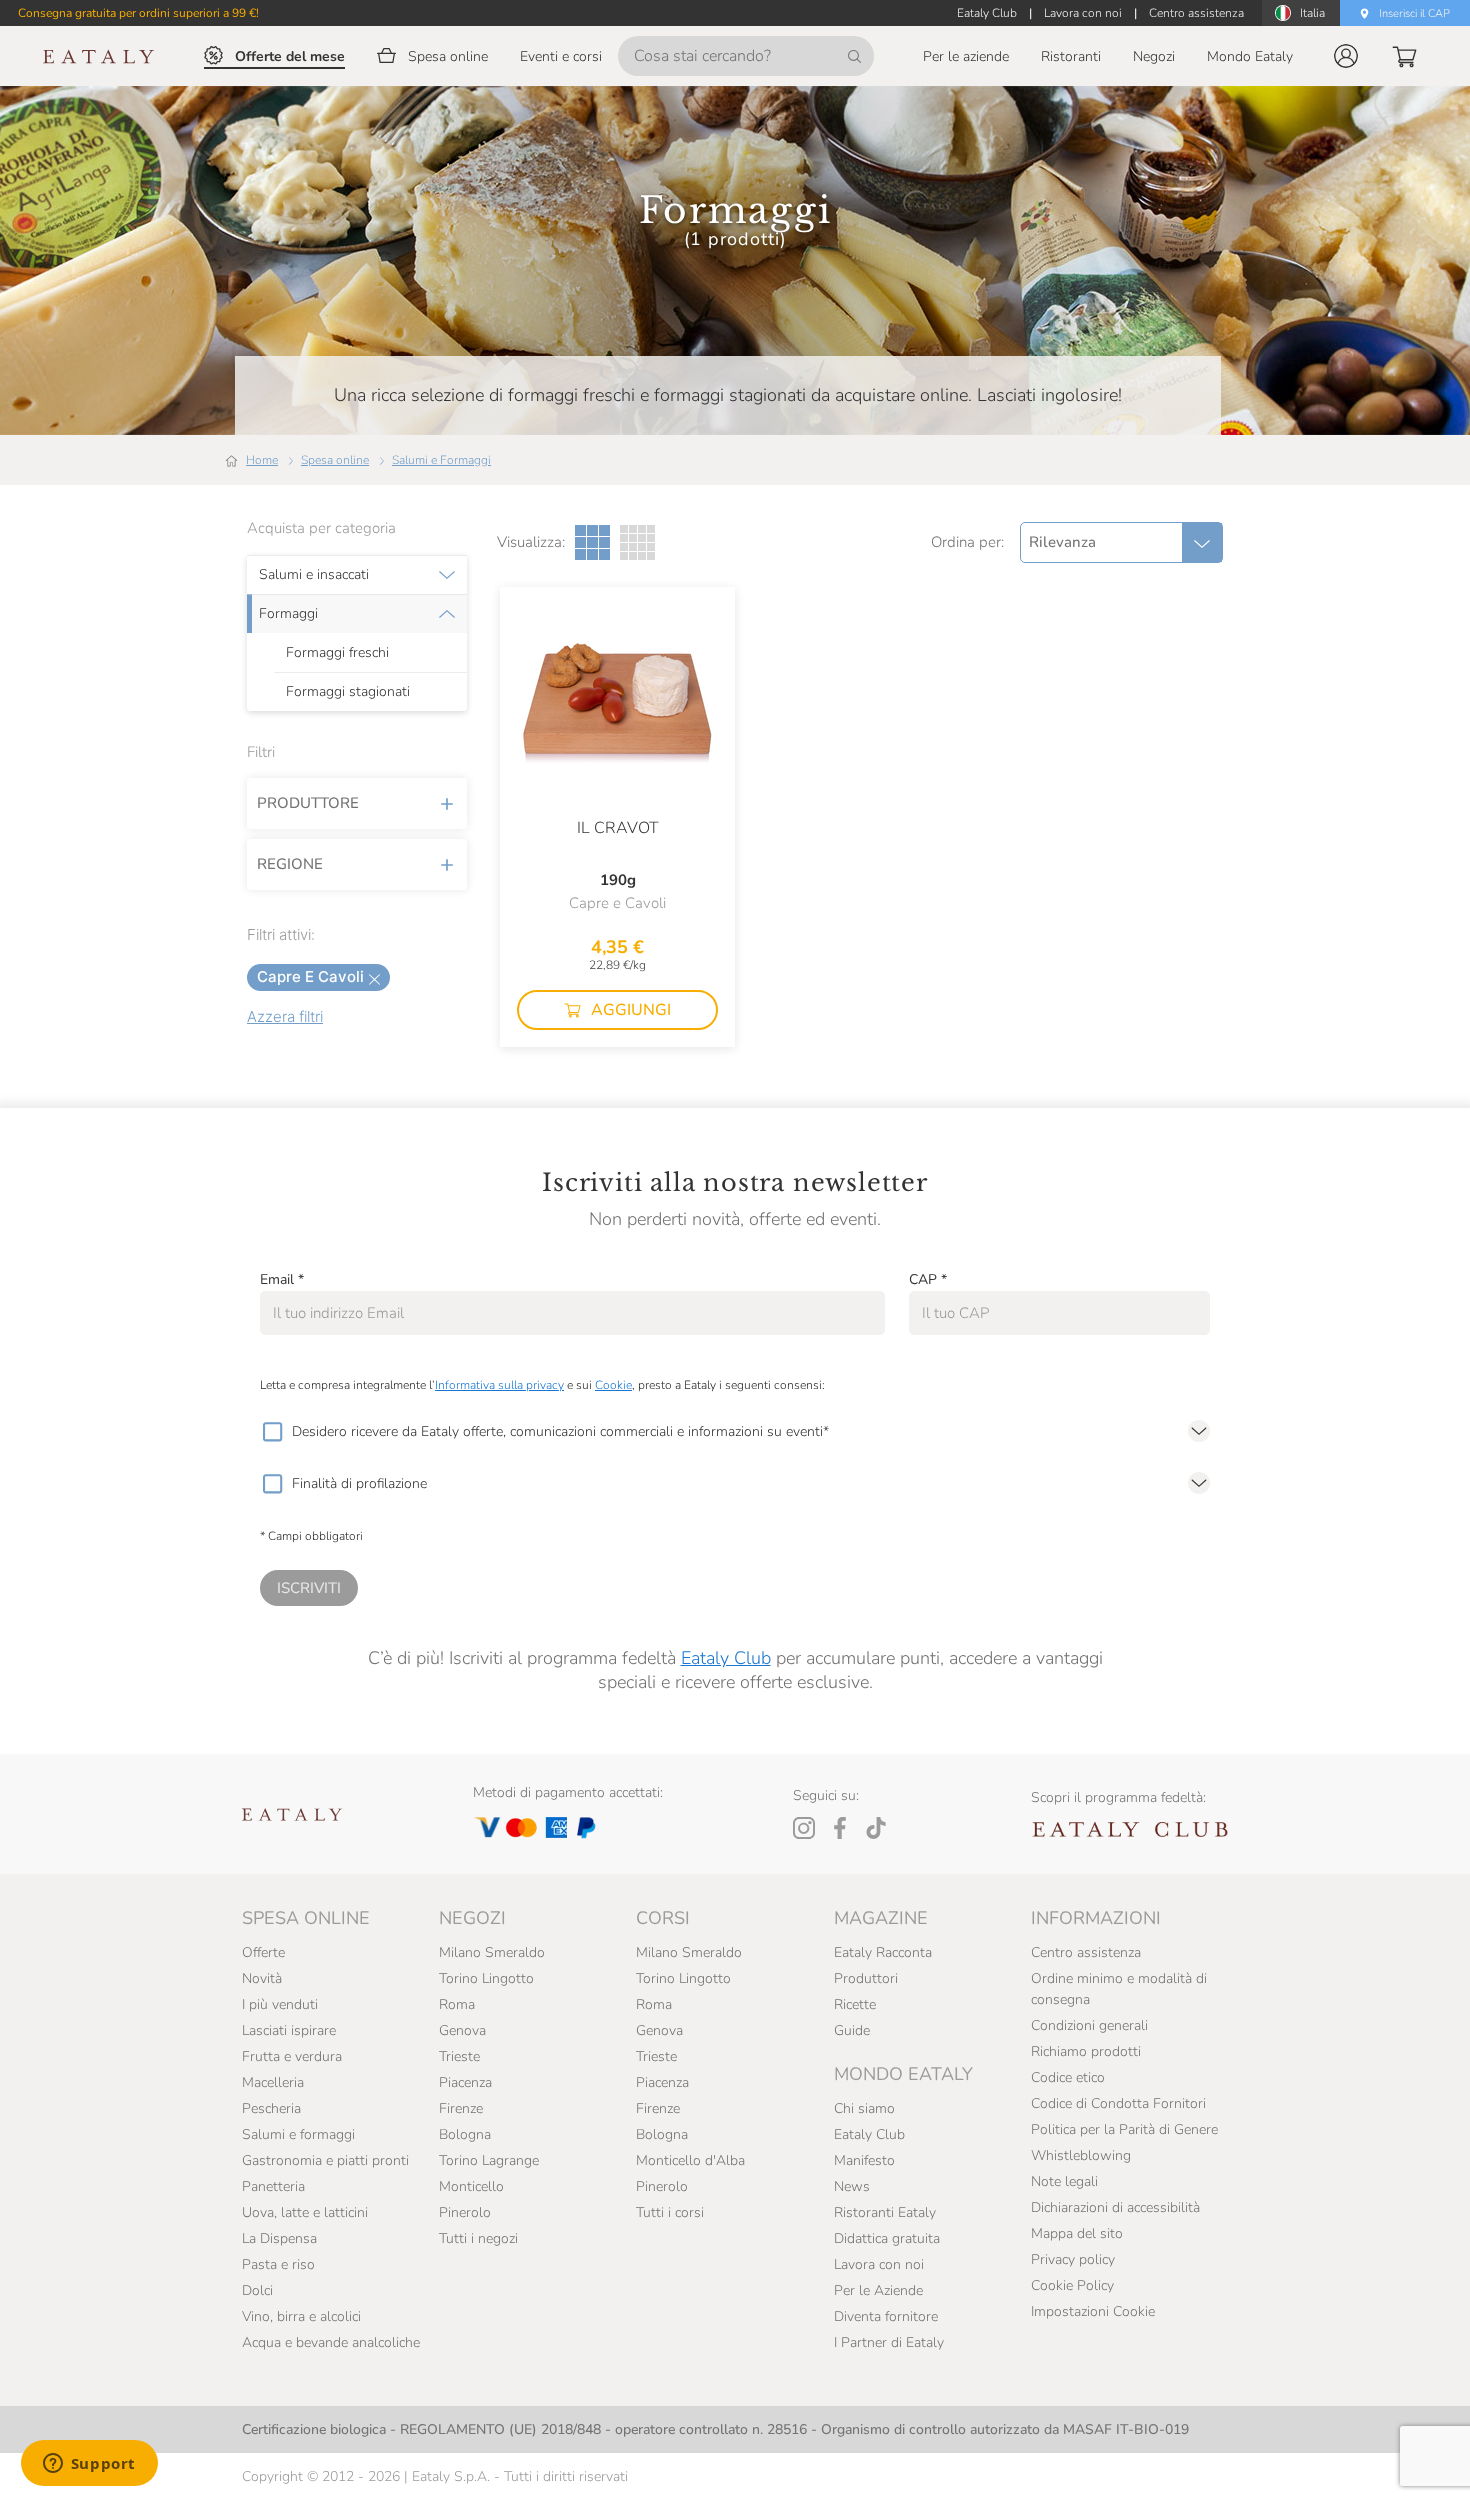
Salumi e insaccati (314, 575)
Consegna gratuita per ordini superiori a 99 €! (138, 13)
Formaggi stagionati (348, 692)
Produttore (308, 803)
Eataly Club (726, 1658)
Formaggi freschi (337, 653)
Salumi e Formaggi (441, 460)
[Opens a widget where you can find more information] (89, 2465)
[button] (1346, 56)
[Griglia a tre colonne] (592, 542)
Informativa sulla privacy (499, 1385)
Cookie (613, 1385)
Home (262, 460)
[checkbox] (272, 1432)
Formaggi (288, 614)
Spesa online (335, 460)
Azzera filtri (285, 1016)
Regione (290, 864)
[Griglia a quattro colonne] (637, 542)
